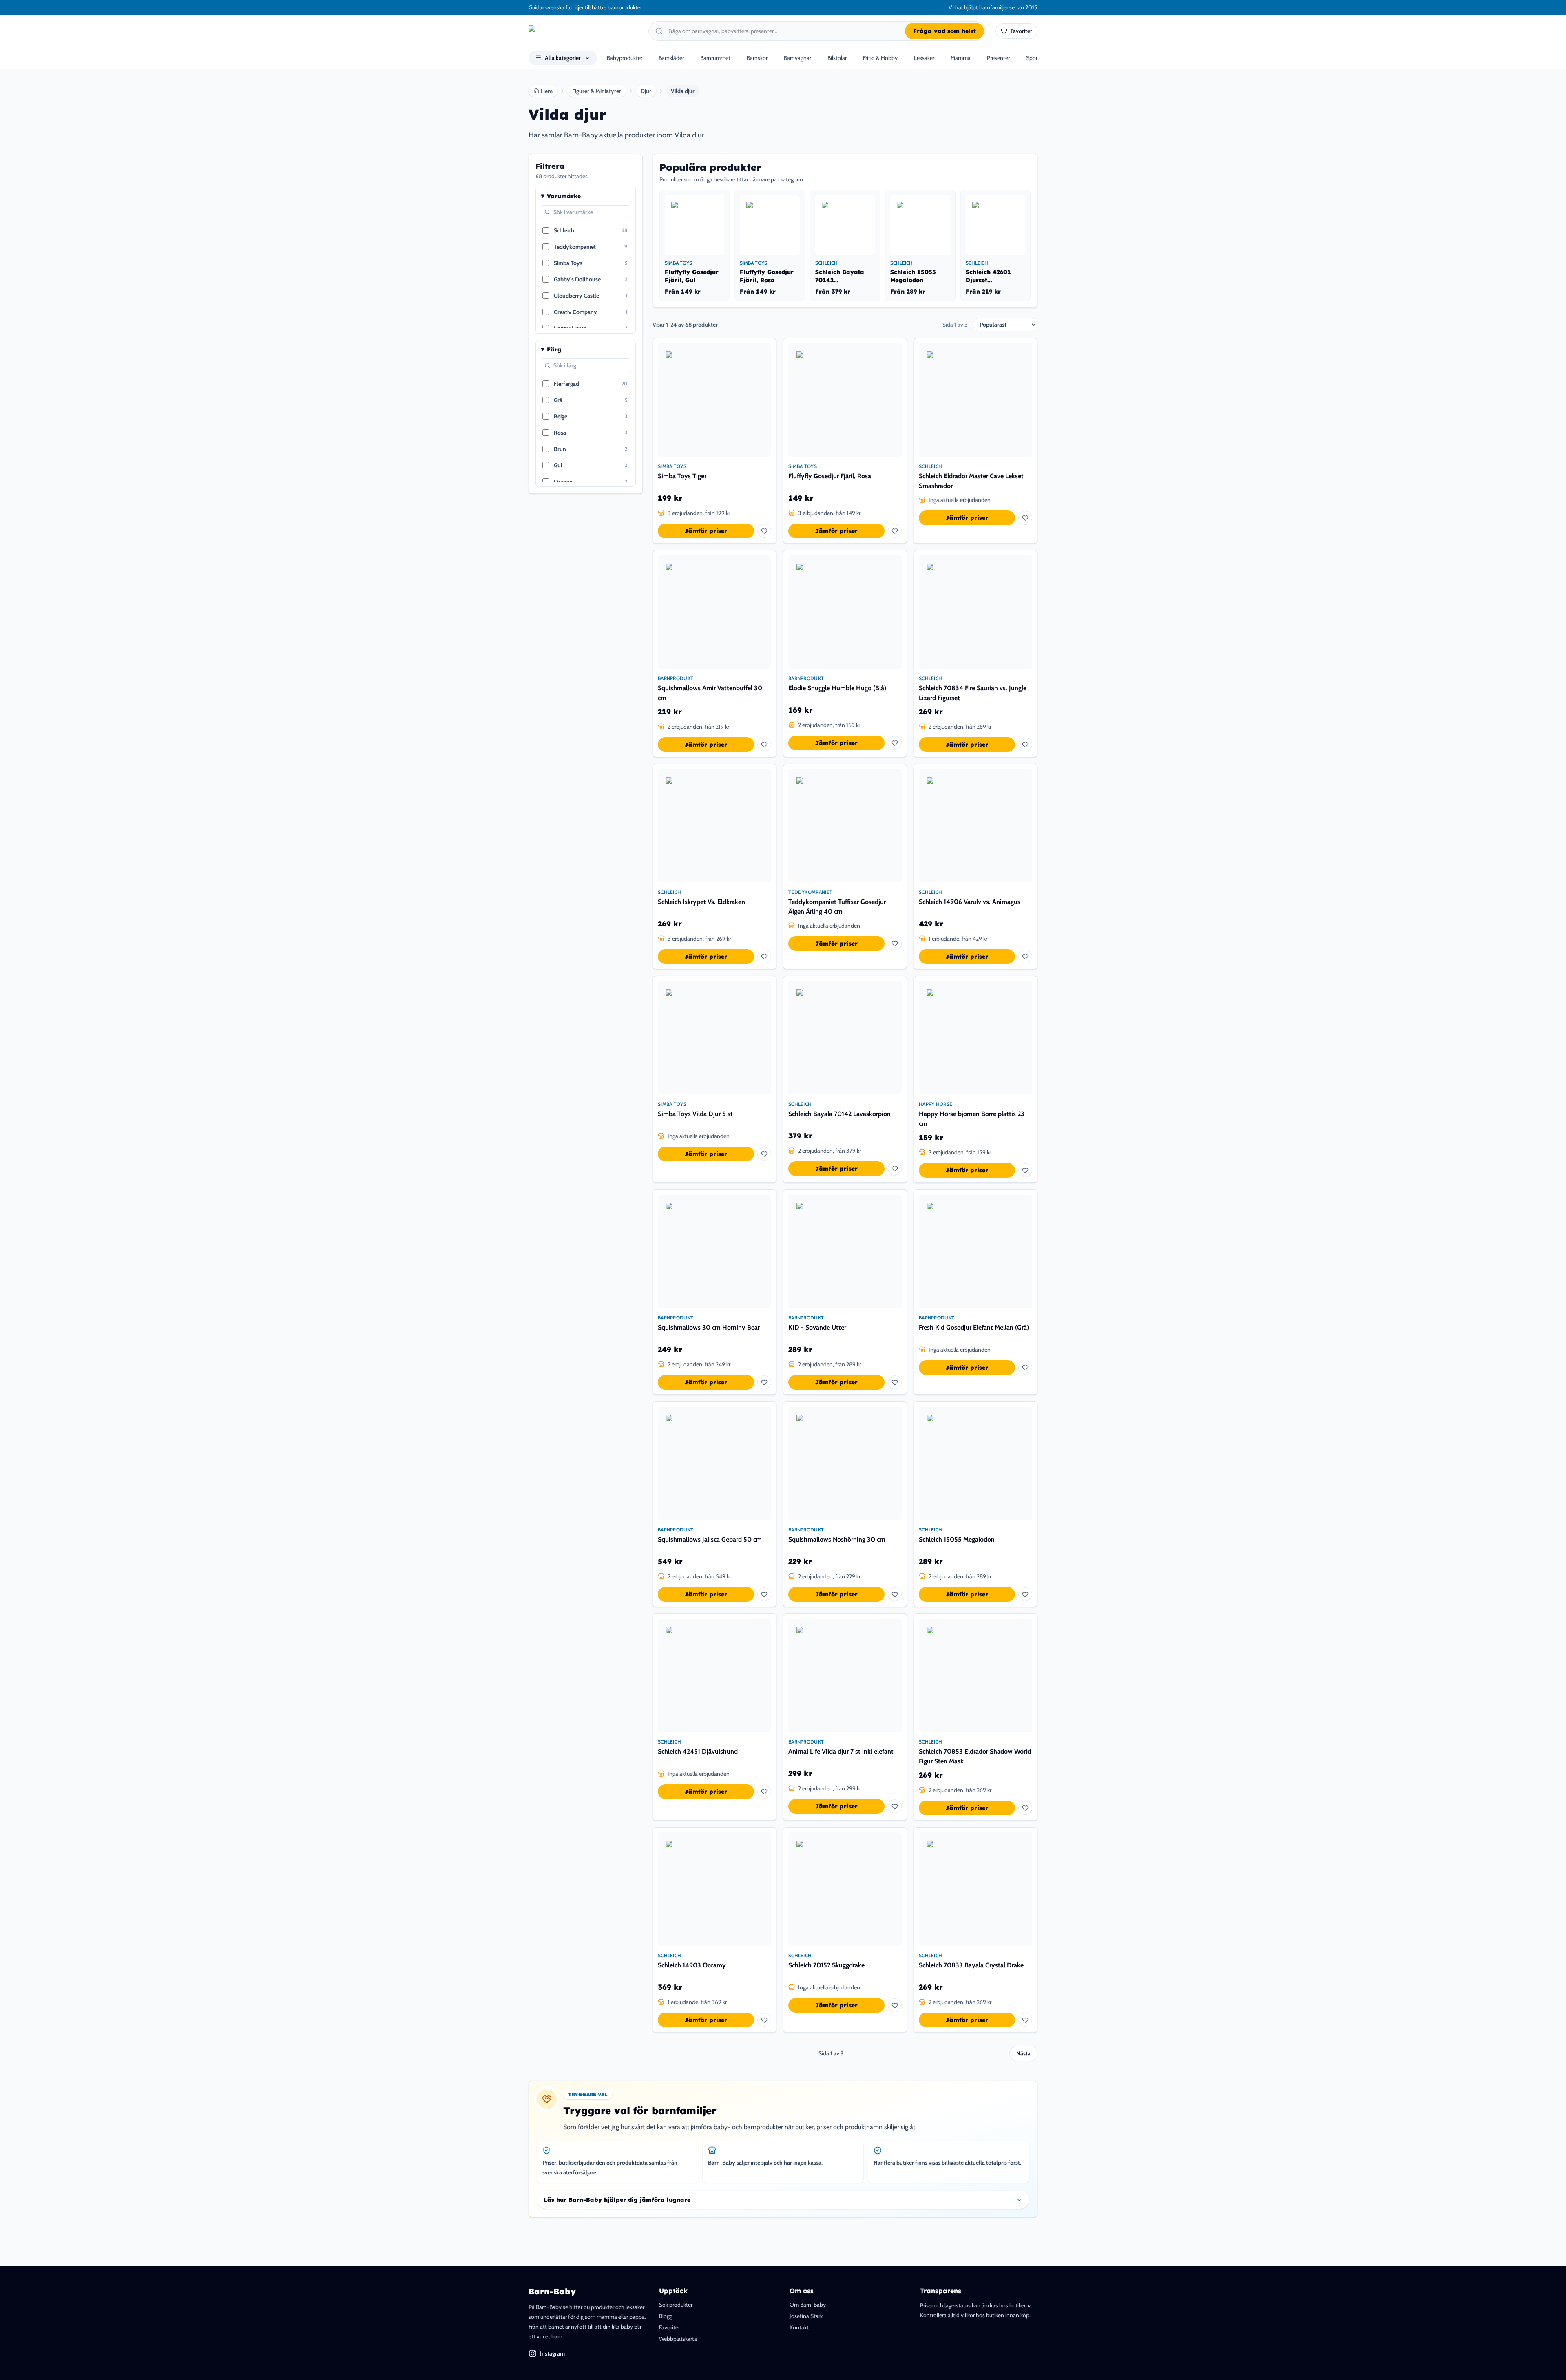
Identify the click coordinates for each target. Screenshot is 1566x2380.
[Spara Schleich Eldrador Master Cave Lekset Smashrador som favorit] (1025, 518)
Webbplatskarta (678, 2339)
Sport (1033, 58)
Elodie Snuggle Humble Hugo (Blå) (837, 688)
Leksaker (924, 58)
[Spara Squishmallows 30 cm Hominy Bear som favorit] (764, 1382)
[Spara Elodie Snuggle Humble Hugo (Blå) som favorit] (895, 743)
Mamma (961, 58)
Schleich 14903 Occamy (692, 1965)
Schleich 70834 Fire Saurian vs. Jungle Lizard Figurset (973, 693)
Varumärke (564, 196)
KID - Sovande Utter (817, 1327)
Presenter (998, 58)
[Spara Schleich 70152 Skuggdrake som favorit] (895, 2005)
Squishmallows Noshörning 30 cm (837, 1539)
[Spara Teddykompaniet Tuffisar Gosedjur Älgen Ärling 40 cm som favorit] (895, 944)
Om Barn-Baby (808, 2305)
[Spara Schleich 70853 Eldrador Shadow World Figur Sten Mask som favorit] (1025, 1808)
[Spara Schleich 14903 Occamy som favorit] (764, 2020)
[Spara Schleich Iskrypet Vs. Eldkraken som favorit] (764, 957)
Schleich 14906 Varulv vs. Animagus (970, 902)
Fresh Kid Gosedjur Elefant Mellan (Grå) (974, 1327)
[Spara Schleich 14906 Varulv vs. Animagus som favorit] (1025, 957)
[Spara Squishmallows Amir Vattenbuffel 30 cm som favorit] (764, 745)
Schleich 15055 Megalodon (957, 1539)
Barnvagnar (797, 58)
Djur (646, 91)
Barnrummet (715, 58)
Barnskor (757, 58)
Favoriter (669, 2327)
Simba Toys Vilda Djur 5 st (695, 1114)
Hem (547, 91)
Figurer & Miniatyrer (597, 91)
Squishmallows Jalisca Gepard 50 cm (710, 1539)
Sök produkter (676, 2305)
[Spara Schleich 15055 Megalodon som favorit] (1025, 1594)
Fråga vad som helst (944, 31)
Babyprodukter (625, 58)
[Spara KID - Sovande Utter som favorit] (895, 1382)
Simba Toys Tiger (682, 476)
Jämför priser (706, 531)
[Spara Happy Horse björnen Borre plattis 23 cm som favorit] (1025, 1170)
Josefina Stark (806, 2316)
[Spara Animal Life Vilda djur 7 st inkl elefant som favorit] (895, 1806)
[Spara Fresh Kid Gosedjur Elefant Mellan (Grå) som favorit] (1025, 1368)
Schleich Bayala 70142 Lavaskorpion (839, 1114)
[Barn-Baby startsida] (584, 31)
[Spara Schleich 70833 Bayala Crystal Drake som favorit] (1025, 2020)
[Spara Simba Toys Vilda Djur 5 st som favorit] (764, 1154)
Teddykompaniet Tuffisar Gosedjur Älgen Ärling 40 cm (837, 907)
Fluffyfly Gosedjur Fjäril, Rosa (830, 476)
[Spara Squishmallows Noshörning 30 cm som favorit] (895, 1594)
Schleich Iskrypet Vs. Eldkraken (701, 902)
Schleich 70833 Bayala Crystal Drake (971, 1965)
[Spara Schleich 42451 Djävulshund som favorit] (764, 1792)
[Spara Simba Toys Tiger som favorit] (764, 531)
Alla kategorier (563, 58)
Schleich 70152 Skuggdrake (826, 1965)
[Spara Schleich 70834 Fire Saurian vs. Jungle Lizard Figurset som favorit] (1025, 745)
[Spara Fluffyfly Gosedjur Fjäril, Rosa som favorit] (895, 531)
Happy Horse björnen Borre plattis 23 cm (972, 1119)
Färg (554, 349)
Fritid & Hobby (880, 58)
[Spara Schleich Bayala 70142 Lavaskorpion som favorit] (895, 1169)
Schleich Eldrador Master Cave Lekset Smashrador (971, 481)
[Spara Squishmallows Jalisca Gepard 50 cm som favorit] (764, 1594)
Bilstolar (837, 58)
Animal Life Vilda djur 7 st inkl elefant (841, 1751)
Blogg (666, 2316)
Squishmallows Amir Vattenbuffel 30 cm (710, 693)
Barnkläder (671, 58)
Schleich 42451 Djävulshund (698, 1751)
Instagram (552, 2353)
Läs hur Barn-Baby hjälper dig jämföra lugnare (617, 2200)
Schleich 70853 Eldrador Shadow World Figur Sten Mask (975, 1756)
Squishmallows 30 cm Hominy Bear (709, 1327)
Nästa (1023, 2053)
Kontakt (799, 2327)
